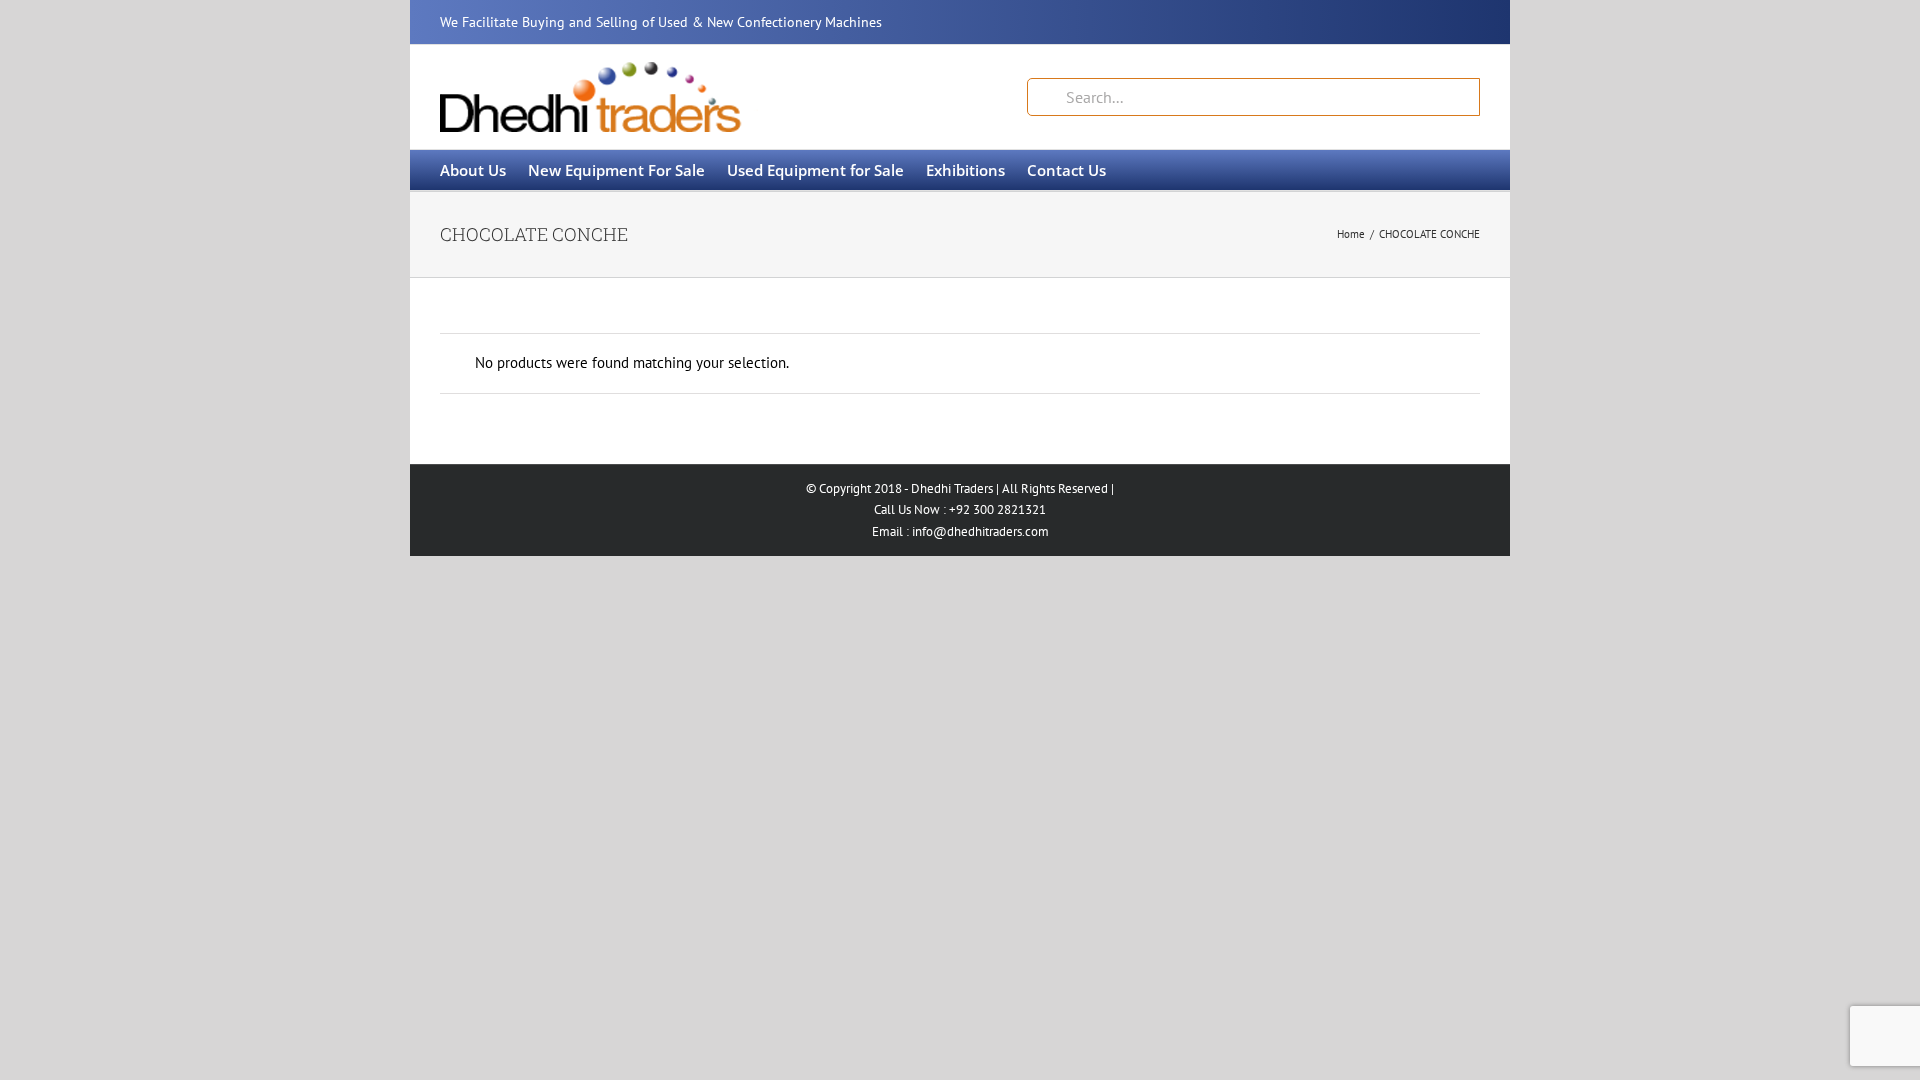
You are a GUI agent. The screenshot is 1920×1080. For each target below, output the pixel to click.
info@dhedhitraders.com (980, 531)
